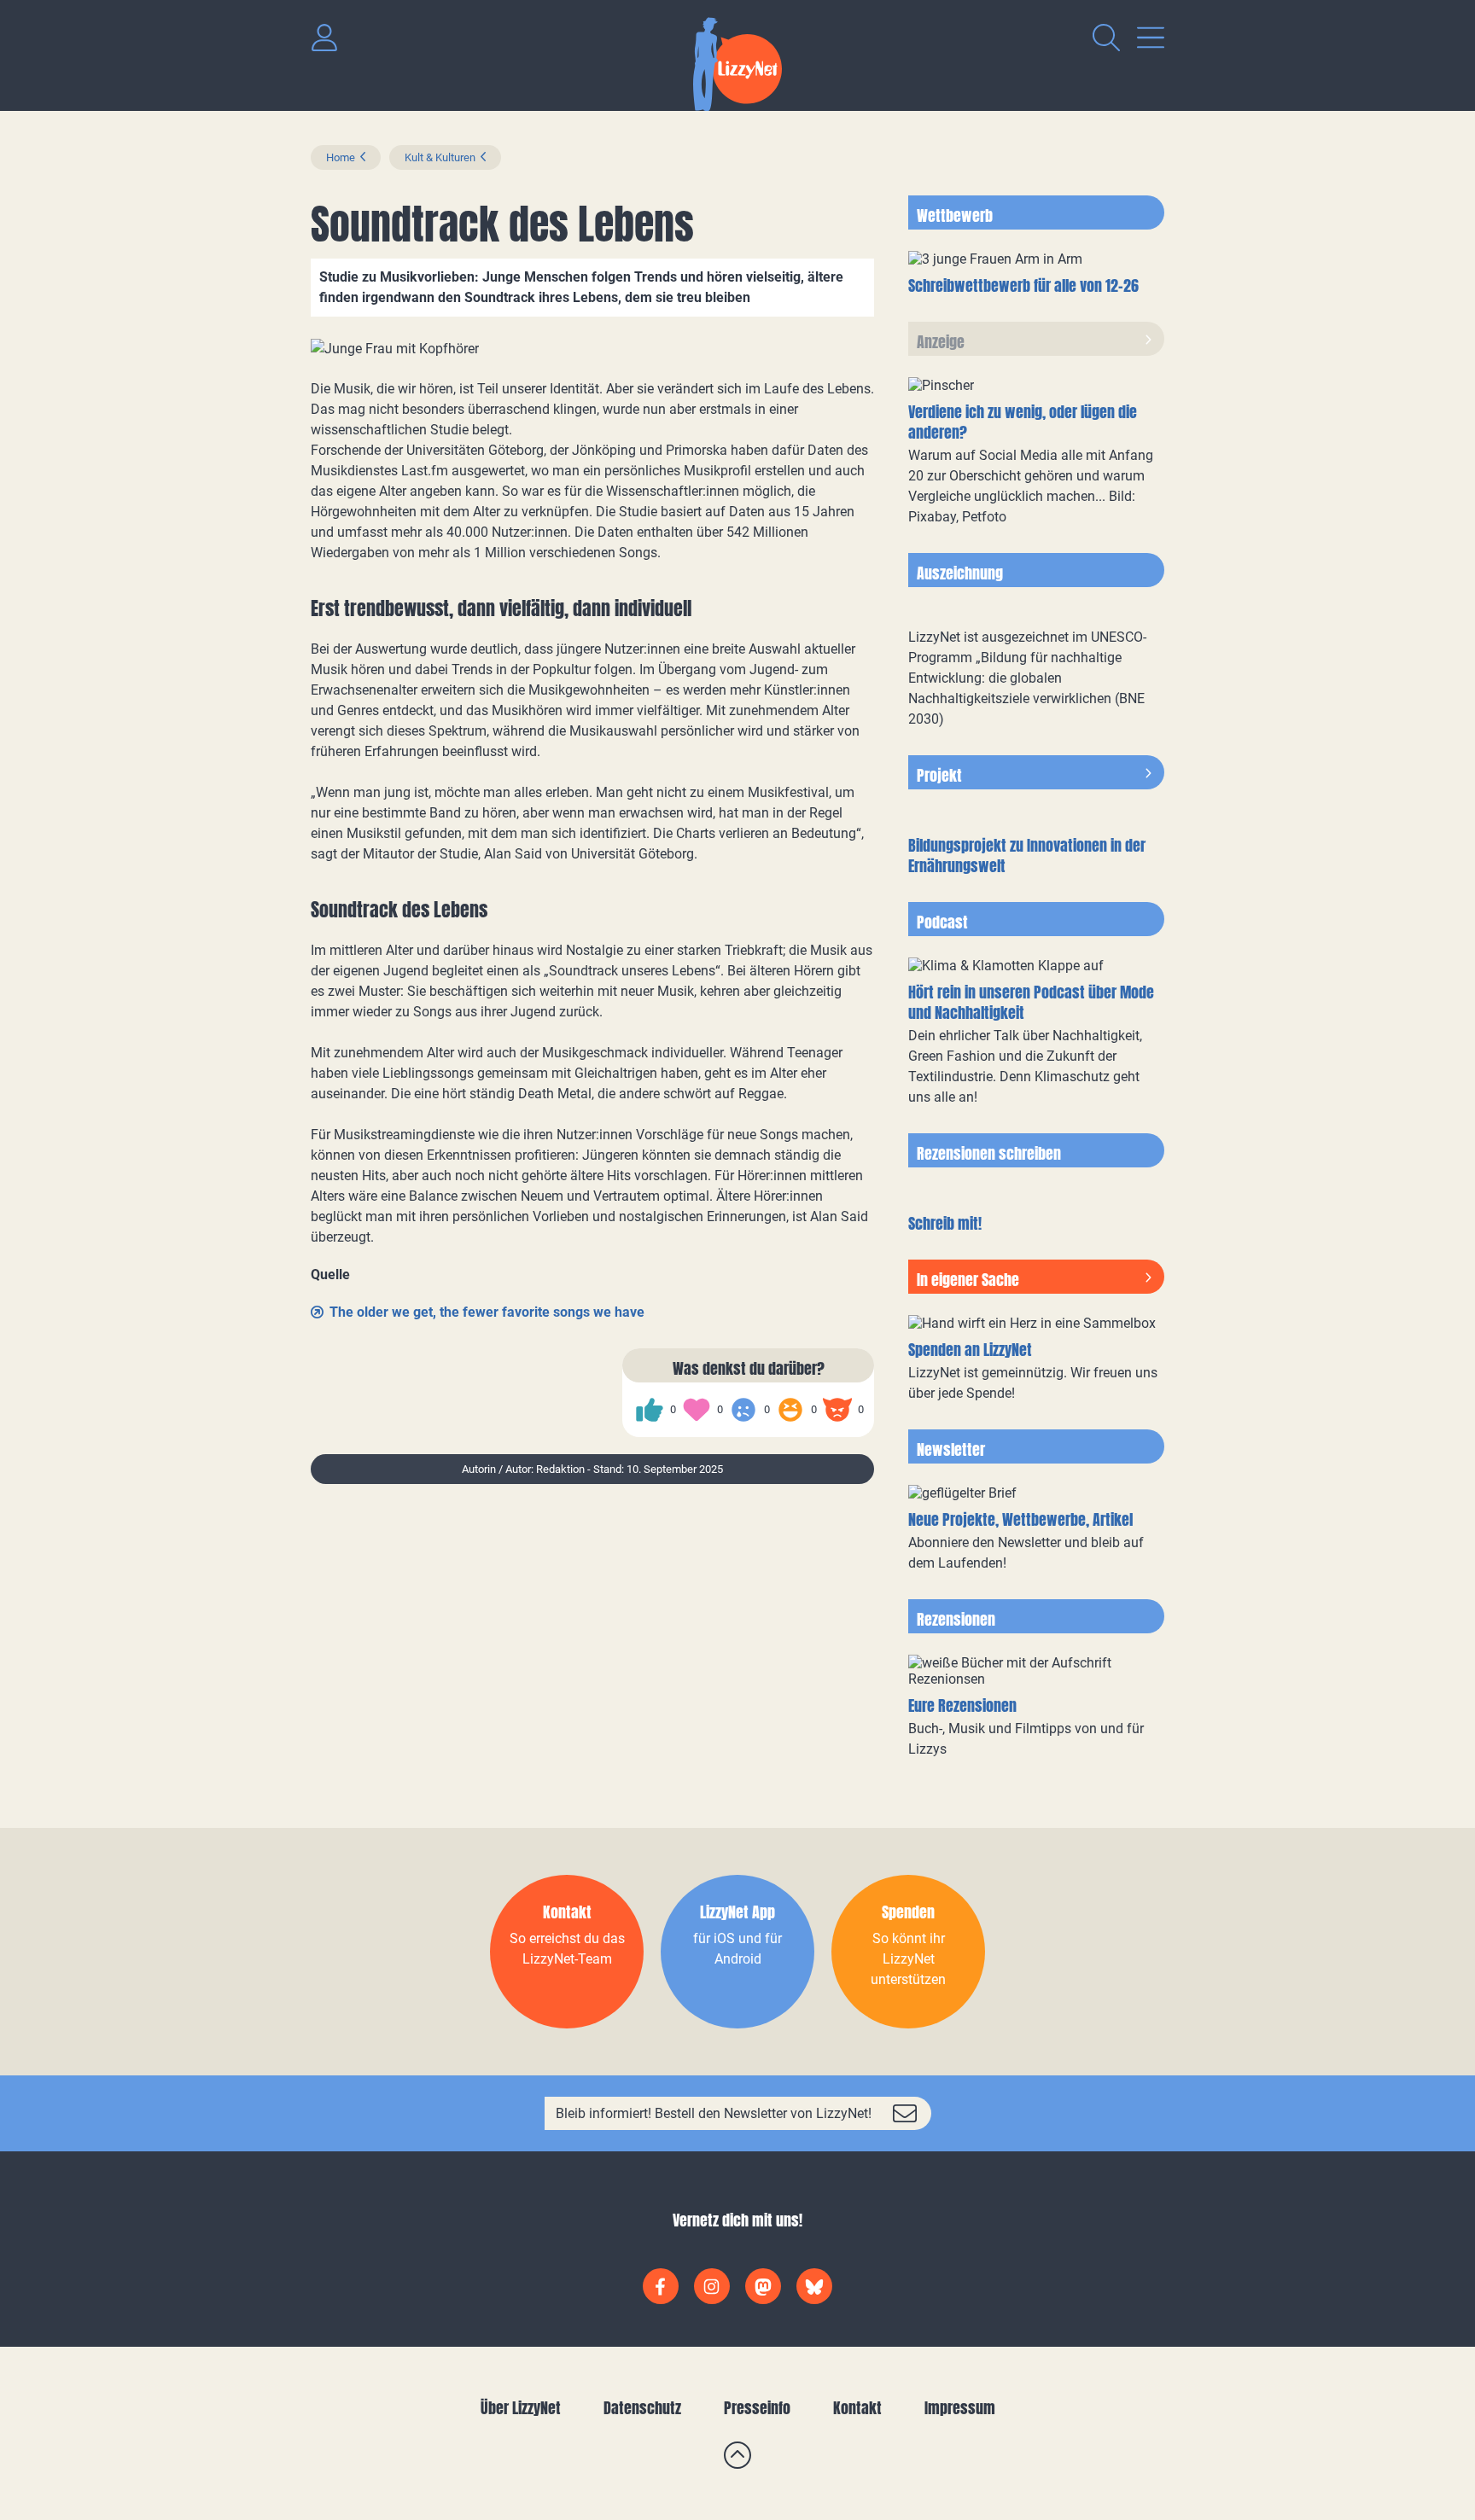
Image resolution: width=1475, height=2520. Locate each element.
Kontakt (857, 2408)
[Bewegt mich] (697, 1410)
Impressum (960, 2408)
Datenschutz (642, 2408)
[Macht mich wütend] (837, 1410)
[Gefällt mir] (650, 1410)
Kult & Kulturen (440, 157)
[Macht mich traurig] (743, 1410)
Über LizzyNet (521, 2408)
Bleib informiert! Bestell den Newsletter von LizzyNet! (714, 2113)
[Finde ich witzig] (790, 1410)
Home (341, 157)
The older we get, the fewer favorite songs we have (487, 1312)
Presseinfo (757, 2408)
